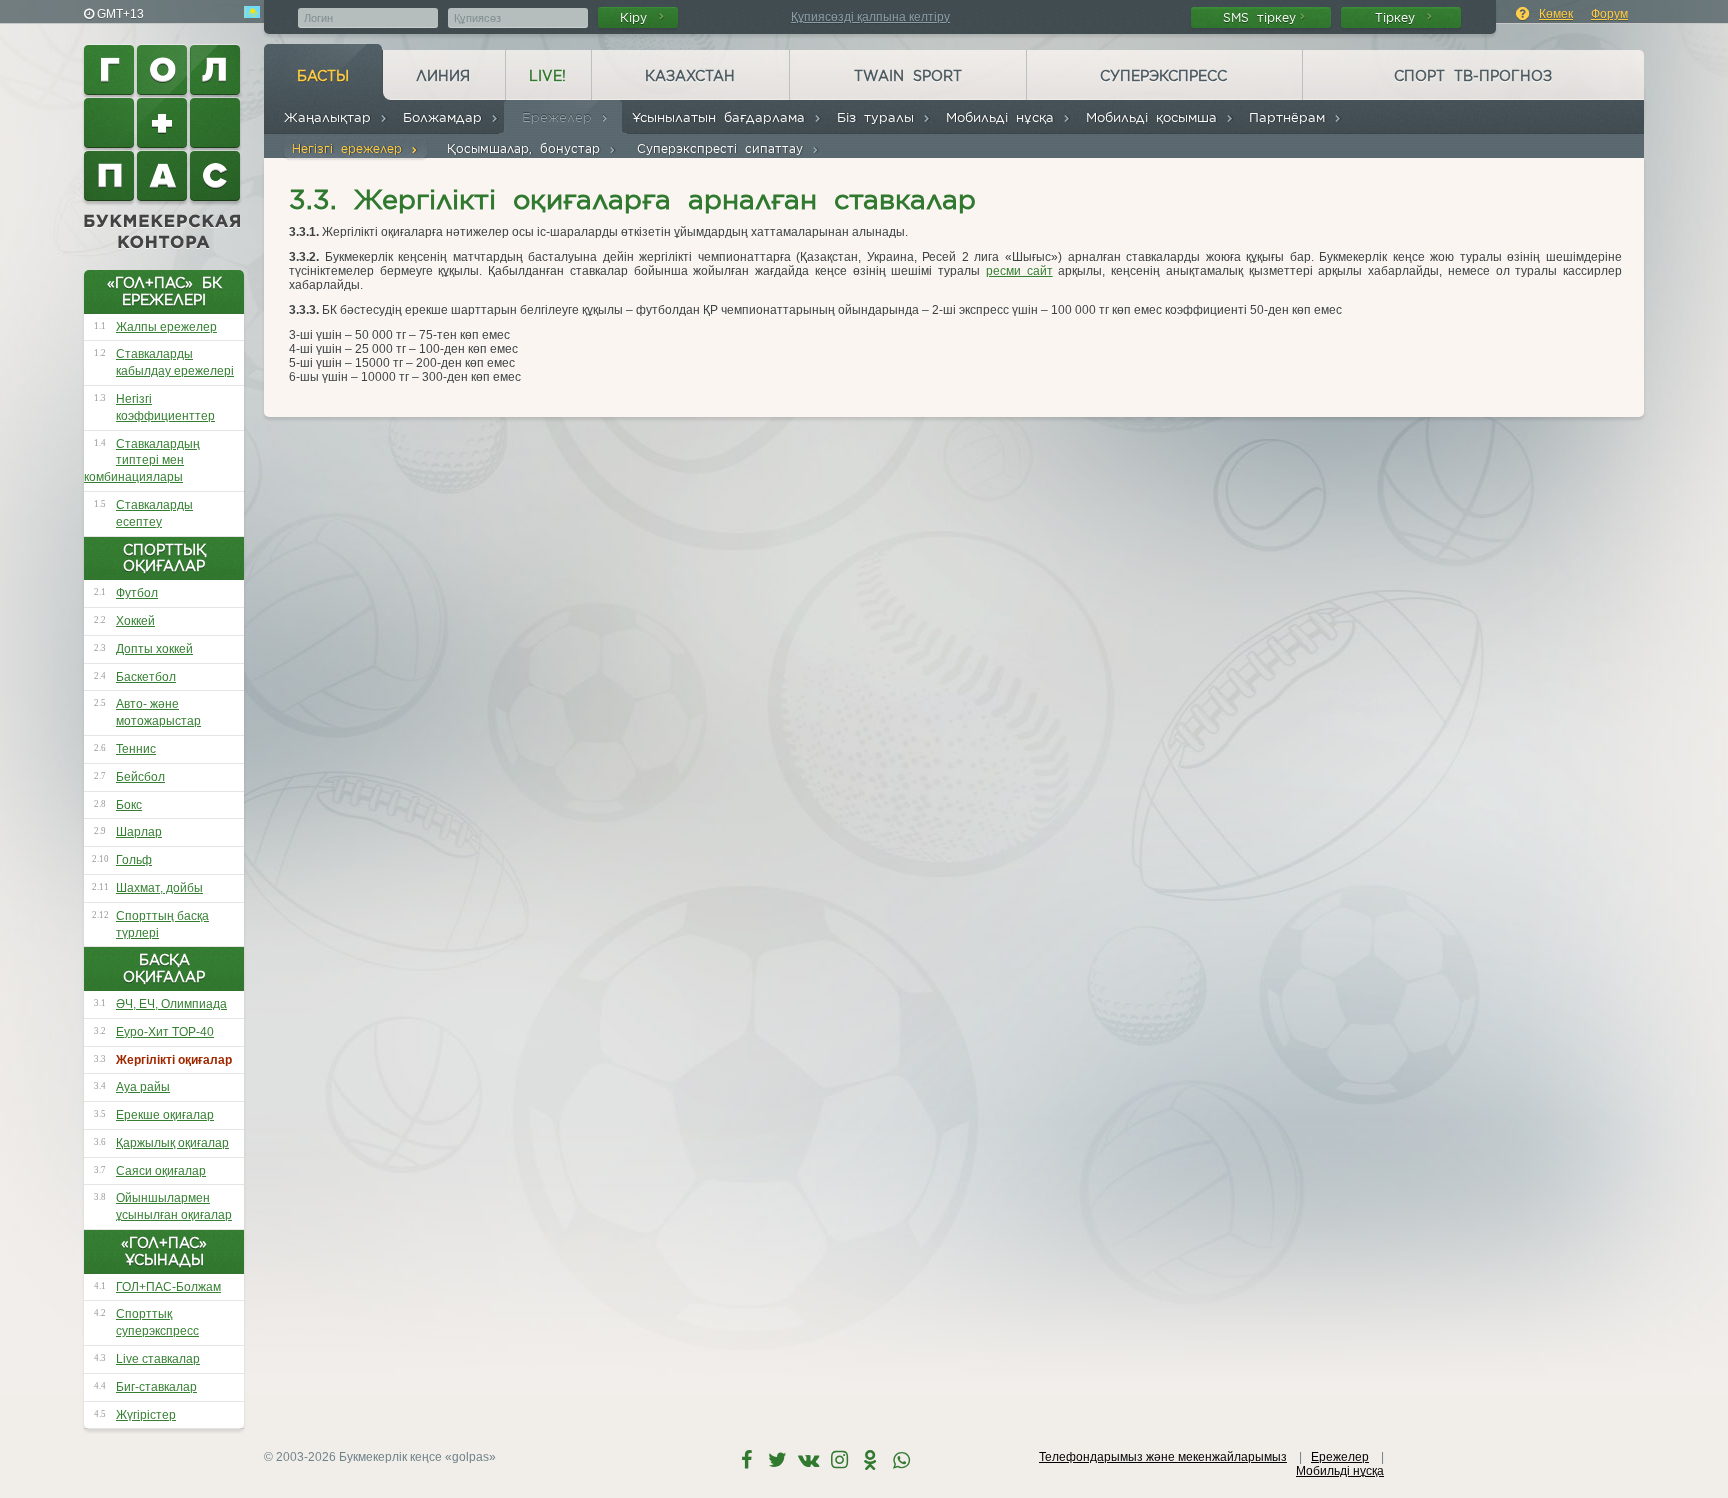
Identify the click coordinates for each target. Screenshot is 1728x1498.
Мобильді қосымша (1155, 117)
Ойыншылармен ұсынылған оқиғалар (174, 1206)
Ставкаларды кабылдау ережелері (175, 362)
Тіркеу (1399, 17)
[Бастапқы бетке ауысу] (164, 147)
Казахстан (690, 76)
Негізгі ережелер (351, 148)
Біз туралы (879, 117)
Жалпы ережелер (166, 327)
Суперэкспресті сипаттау (724, 148)
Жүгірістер (146, 1415)
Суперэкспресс (1163, 76)
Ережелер (561, 117)
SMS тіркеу (1259, 17)
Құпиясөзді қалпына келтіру (870, 17)
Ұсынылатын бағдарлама (722, 117)
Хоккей (135, 621)
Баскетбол (146, 677)
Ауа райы (143, 1087)
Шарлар (139, 832)
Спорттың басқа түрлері (162, 924)
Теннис (136, 749)
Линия (443, 76)
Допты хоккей (154, 649)
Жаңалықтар (331, 117)
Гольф (134, 860)
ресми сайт (1019, 271)
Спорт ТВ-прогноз (1473, 76)
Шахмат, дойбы (159, 888)
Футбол (137, 593)
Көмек (1556, 14)
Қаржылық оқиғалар (172, 1143)
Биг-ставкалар (156, 1387)
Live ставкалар (158, 1359)
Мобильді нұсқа (1004, 117)
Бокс (129, 805)
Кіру (637, 17)
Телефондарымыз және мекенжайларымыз (1163, 1457)
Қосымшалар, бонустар (527, 148)
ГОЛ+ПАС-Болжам (168, 1287)
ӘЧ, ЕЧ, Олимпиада (171, 1004)
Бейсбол (140, 777)
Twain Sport (908, 76)
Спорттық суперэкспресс (157, 1322)
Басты (323, 76)
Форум (1609, 14)
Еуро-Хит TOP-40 (165, 1032)
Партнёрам (1291, 117)
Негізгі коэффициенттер (165, 407)
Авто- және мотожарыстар (158, 712)
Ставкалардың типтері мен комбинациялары (142, 461)
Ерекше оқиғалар (165, 1115)
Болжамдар (446, 117)
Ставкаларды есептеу (154, 513)
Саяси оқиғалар (161, 1171)
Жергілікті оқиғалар (174, 1060)
